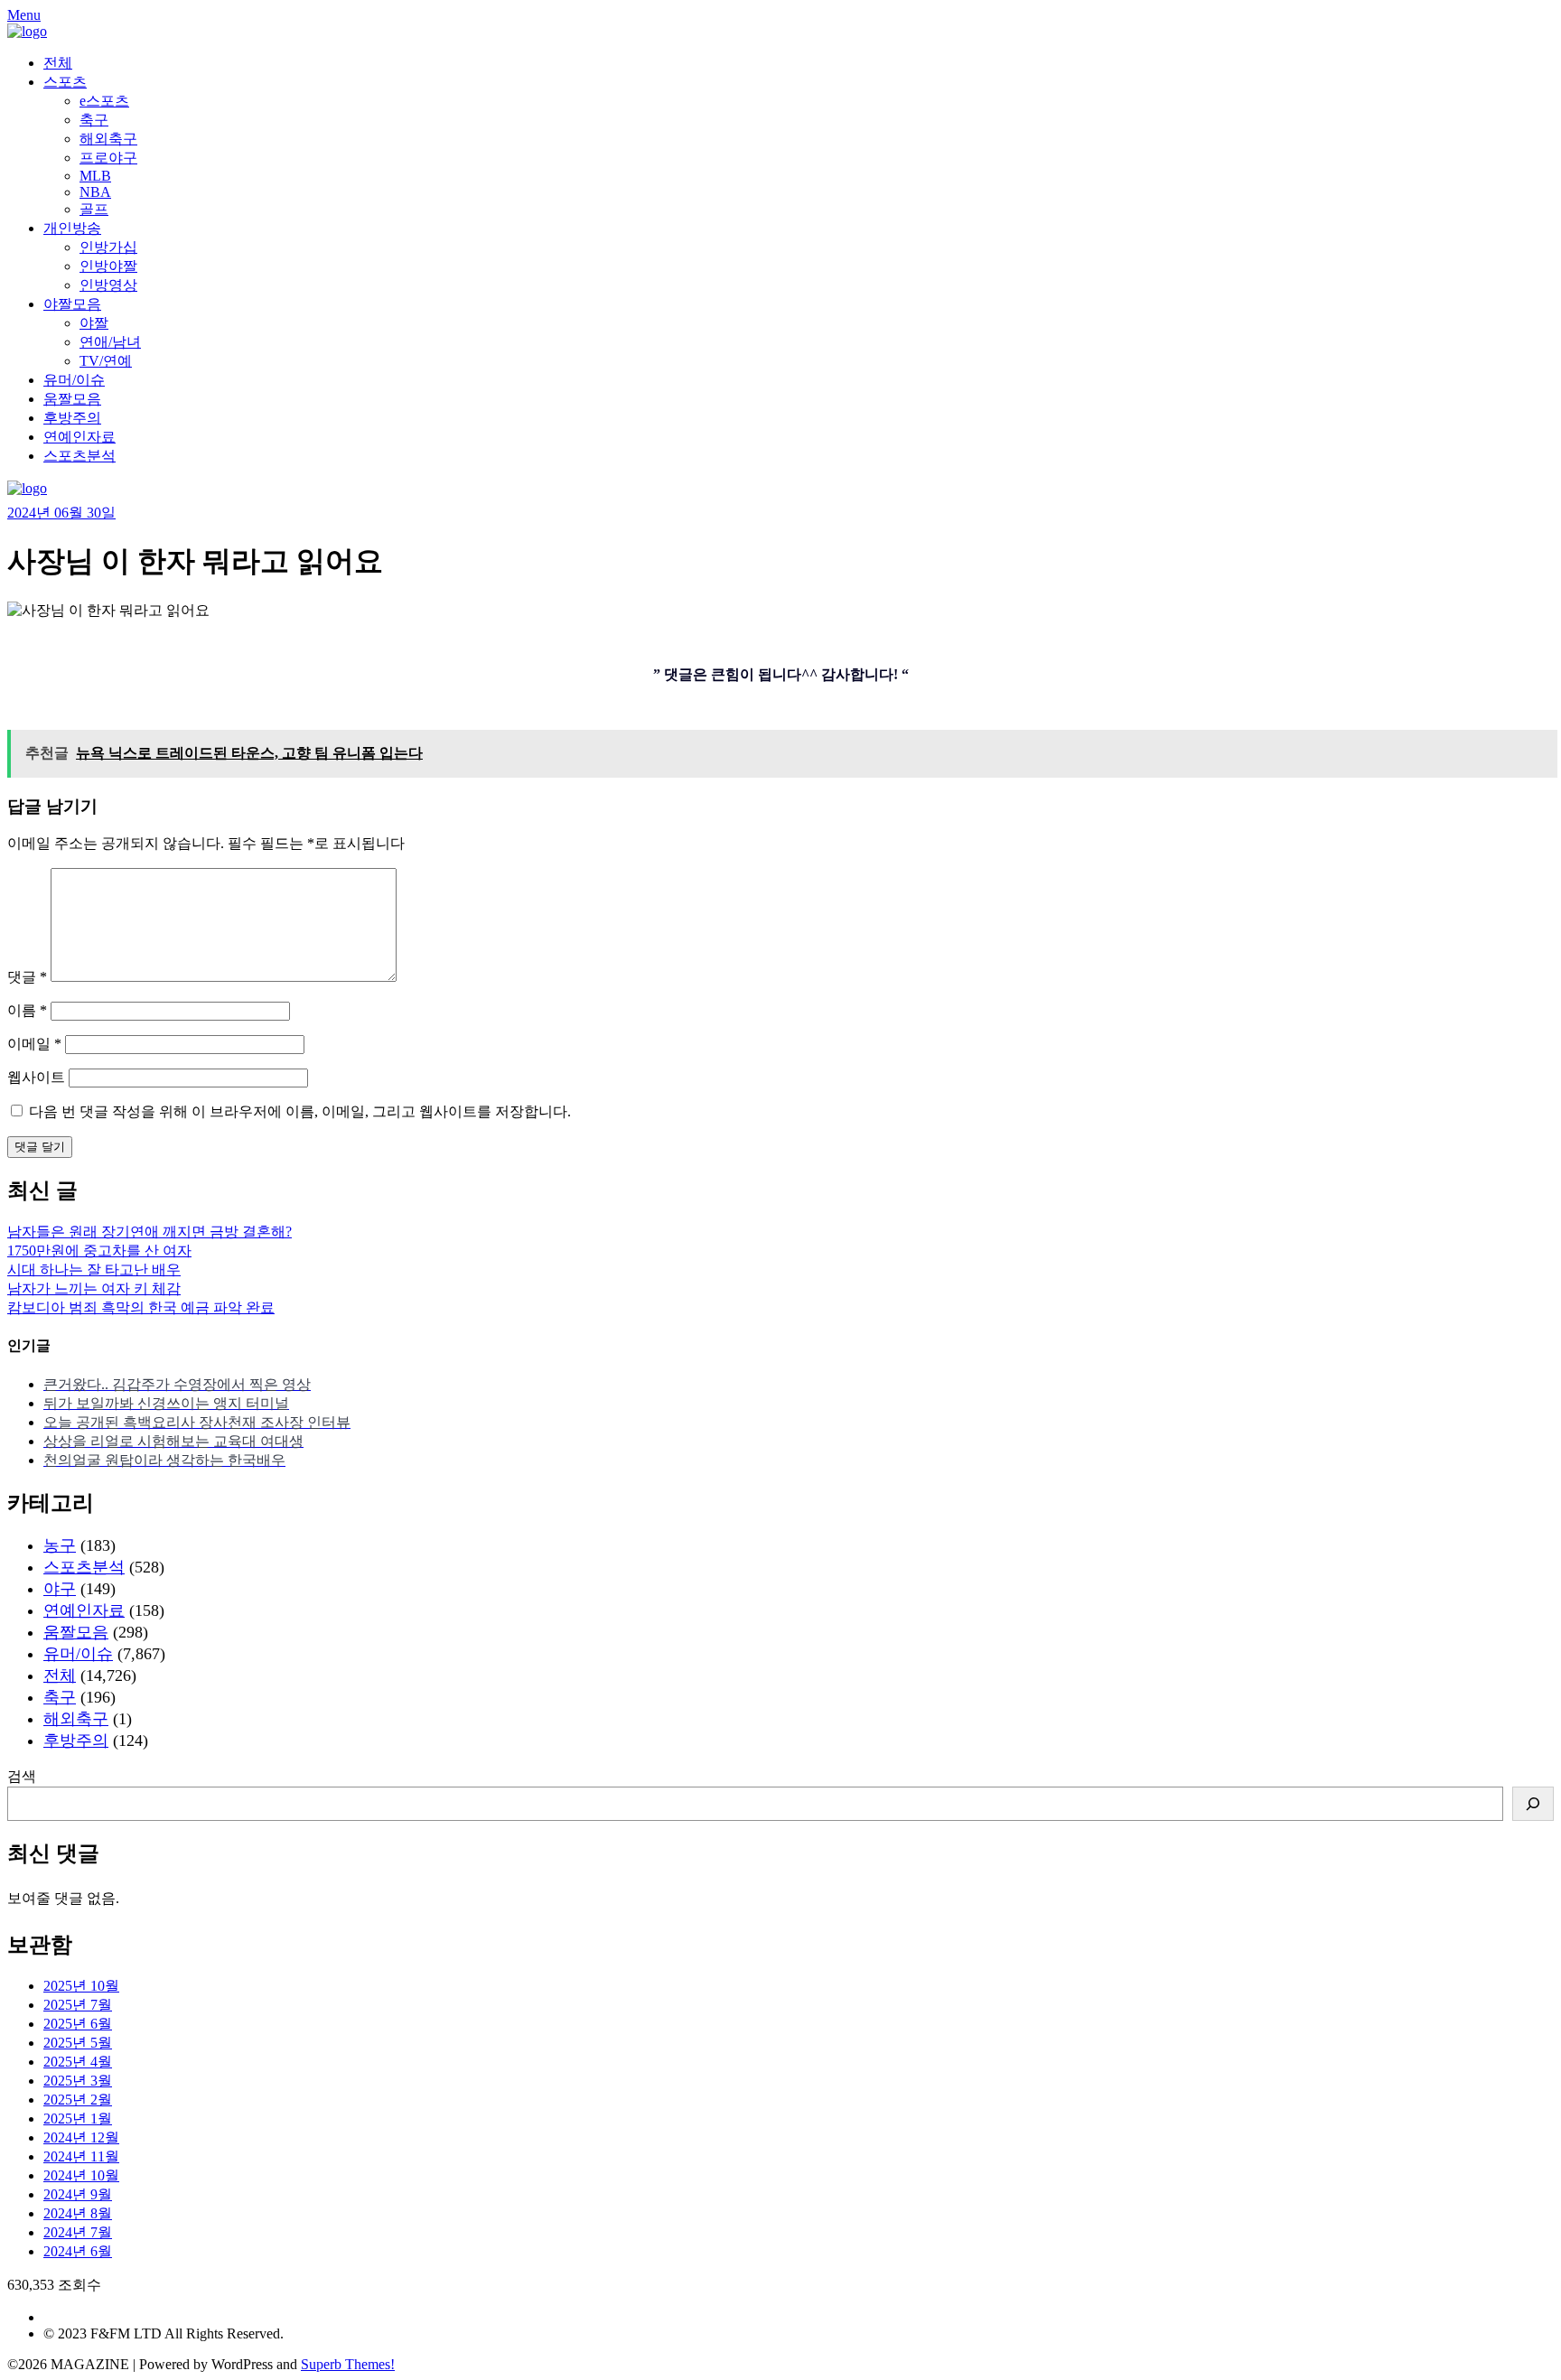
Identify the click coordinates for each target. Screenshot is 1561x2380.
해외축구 (108, 139)
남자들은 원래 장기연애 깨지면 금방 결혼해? (150, 1232)
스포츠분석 (79, 456)
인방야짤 (108, 266)
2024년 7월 (78, 2232)
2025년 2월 (78, 2100)
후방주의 (72, 418)
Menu (24, 15)
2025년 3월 (78, 2081)
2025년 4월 (78, 2062)
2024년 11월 (81, 2156)
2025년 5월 (78, 2043)
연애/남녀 (110, 342)
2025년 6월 (78, 2024)
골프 (94, 209)
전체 (58, 63)
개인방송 (72, 228)
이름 (27, 1010)
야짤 (94, 323)
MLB (95, 176)
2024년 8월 (78, 2213)
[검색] (1533, 1804)
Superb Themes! (348, 2364)
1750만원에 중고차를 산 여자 (99, 1251)
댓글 (27, 977)
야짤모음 (72, 304)
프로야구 (108, 158)
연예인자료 (79, 437)
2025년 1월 (78, 2119)
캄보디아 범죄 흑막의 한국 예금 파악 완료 (141, 1307)
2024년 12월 (81, 2137)
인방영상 (108, 285)
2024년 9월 (78, 2194)
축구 (94, 120)
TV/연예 (106, 361)
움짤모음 (72, 399)
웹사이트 (36, 1077)
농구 (60, 1545)
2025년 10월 (81, 1986)
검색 (22, 1776)
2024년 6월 (78, 2251)
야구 (60, 1589)
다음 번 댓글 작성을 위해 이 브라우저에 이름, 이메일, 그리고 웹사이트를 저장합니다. (300, 1111)
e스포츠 (104, 101)
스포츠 (65, 82)
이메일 (34, 1044)
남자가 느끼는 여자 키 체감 (94, 1288)
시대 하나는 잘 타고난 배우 (94, 1269)
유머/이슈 (74, 380)
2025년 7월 (78, 2005)
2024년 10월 (81, 2175)
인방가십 (108, 247)
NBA (95, 192)
